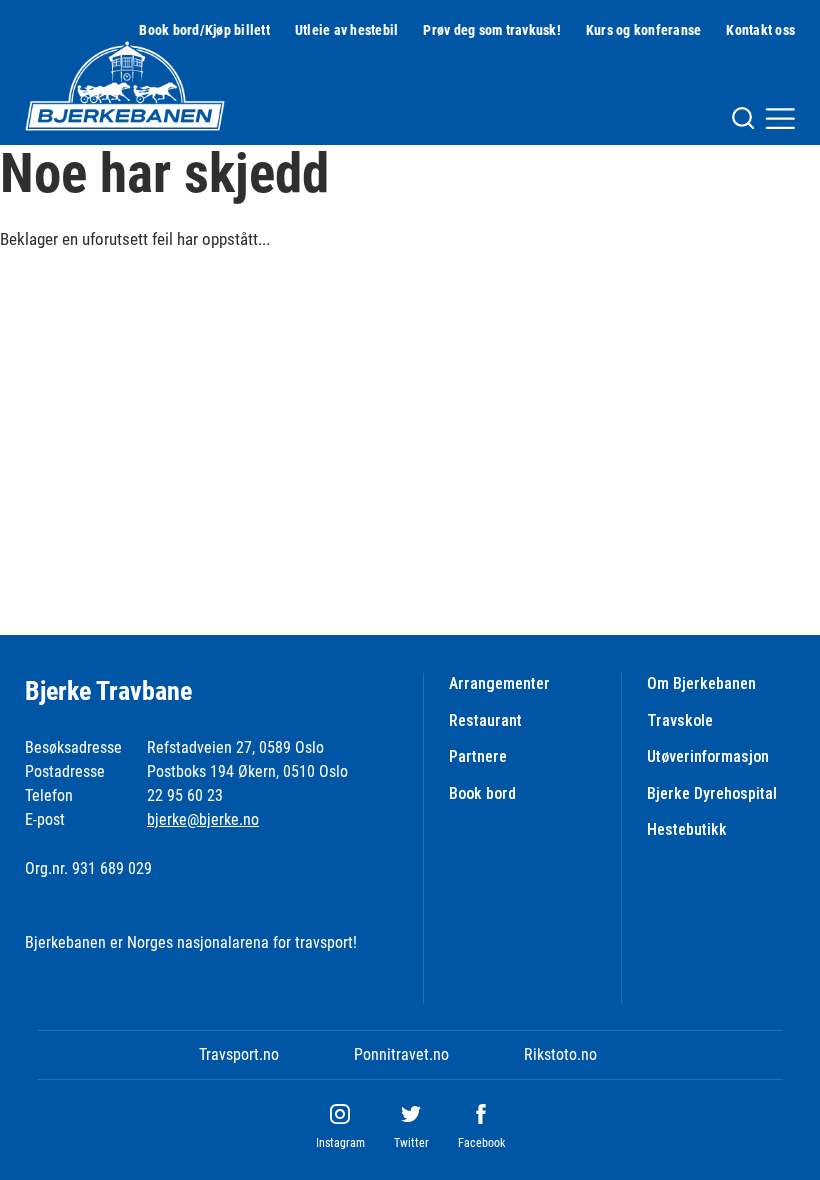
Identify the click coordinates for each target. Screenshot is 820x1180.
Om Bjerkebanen (701, 683)
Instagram (340, 1143)
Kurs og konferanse (644, 30)
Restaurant (485, 720)
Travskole (680, 720)
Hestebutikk (687, 829)
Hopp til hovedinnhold (68, 12)
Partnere (478, 756)
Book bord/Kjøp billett (204, 30)
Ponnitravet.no (401, 1054)
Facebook (481, 1143)
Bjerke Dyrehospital (712, 793)
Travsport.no (239, 1054)
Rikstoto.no (560, 1054)
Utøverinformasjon (708, 756)
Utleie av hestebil (347, 30)
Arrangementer (499, 683)
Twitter (411, 1143)
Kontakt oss (760, 30)
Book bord (482, 793)
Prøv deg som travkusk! (492, 30)
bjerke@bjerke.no (203, 819)
